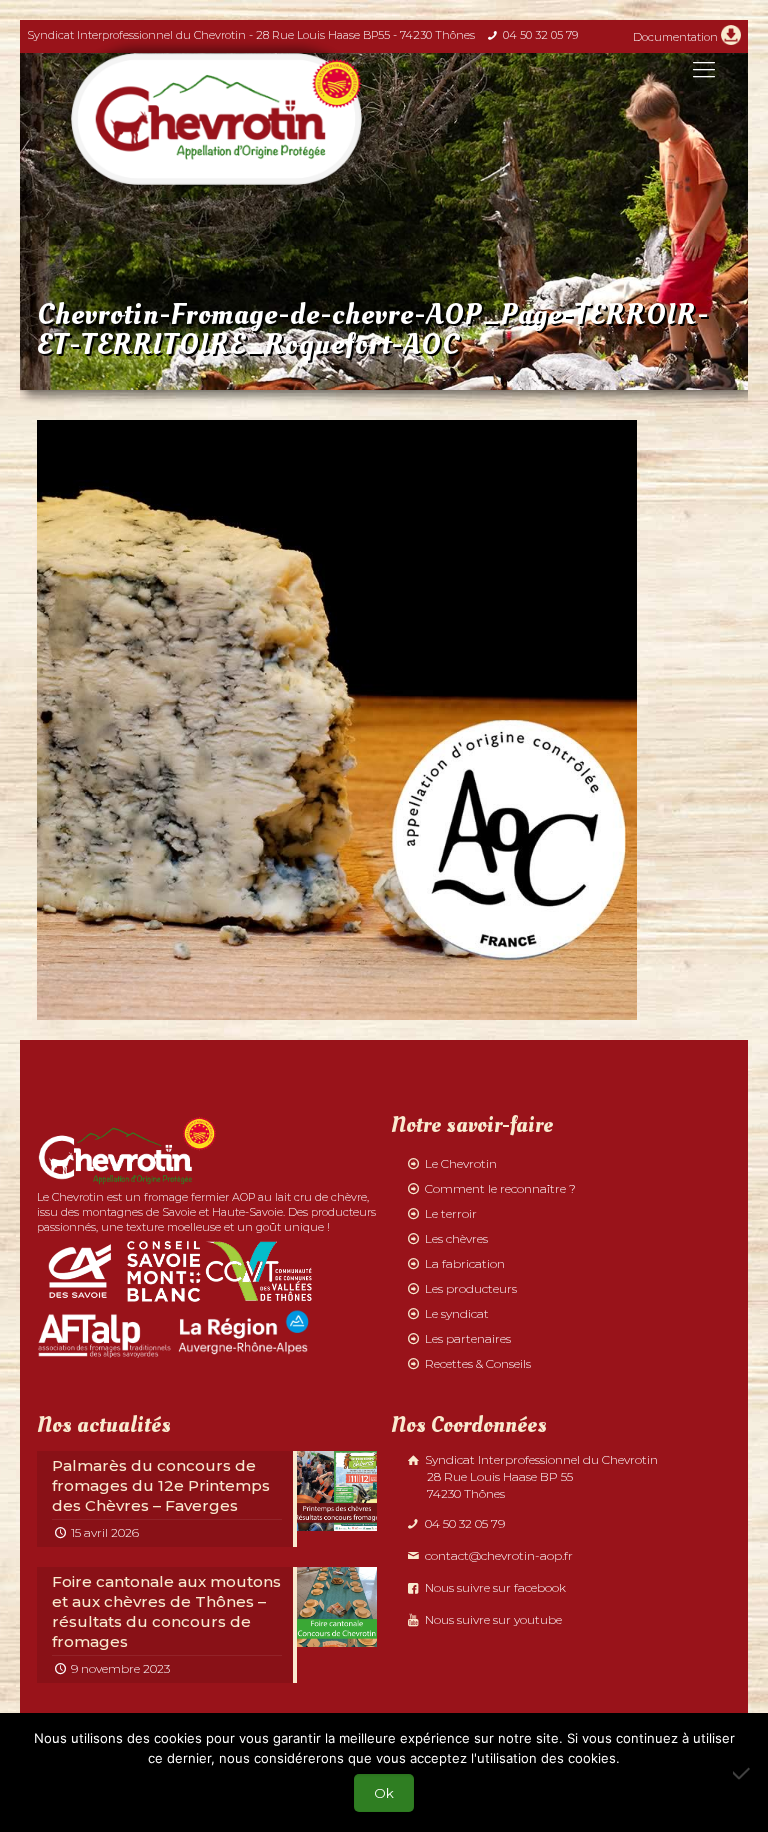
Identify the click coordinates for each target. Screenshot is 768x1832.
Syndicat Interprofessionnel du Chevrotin (540, 1476)
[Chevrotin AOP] (216, 119)
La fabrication (465, 1263)
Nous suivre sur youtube (492, 1619)
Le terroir (451, 1213)
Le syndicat (457, 1313)
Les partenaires (468, 1338)
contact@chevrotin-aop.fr (497, 1555)
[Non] (743, 1773)
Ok (384, 1793)
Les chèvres (456, 1238)
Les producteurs (471, 1288)
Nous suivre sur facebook (494, 1587)
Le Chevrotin (461, 1163)
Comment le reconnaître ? (500, 1188)
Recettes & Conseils (478, 1363)
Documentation (675, 37)
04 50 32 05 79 (540, 35)
